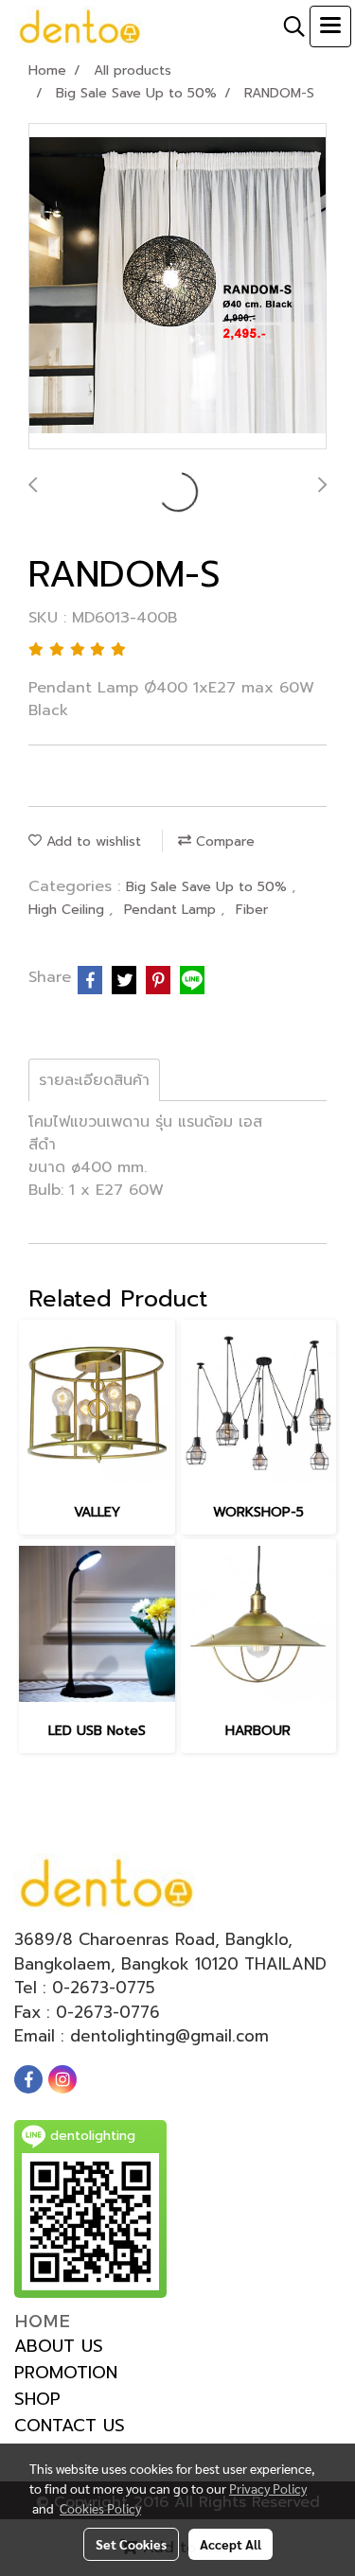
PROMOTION (66, 2373)
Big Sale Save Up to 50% (209, 887)
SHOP (37, 2399)
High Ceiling (69, 910)
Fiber (252, 910)
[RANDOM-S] (177, 287)
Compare (223, 841)
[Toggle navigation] (330, 26)
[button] (288, 26)
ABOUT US (59, 2346)
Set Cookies (131, 2544)
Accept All (231, 2544)
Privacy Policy (268, 2488)
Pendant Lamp (172, 910)
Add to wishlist (91, 841)
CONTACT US (70, 2426)
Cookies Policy (100, 2508)
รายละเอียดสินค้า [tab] (94, 1080)
